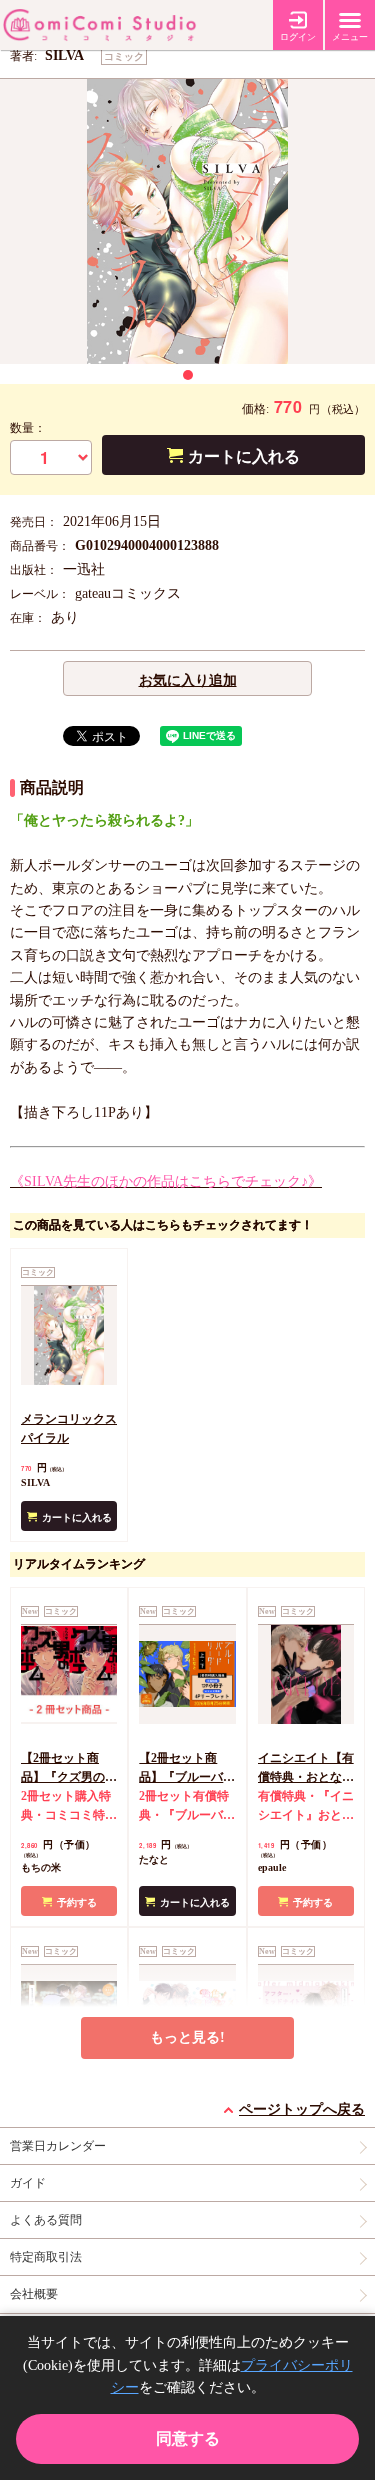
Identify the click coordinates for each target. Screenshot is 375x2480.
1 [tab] (188, 375)
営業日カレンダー (58, 2146)
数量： (28, 428)
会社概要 (34, 2294)
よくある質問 (46, 2220)
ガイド (28, 2183)
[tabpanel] (187, 221)
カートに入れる (244, 456)
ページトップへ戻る (302, 2109)
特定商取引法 (46, 2257)
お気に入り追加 (188, 680)
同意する (188, 2438)
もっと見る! (187, 2037)
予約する (77, 1902)
